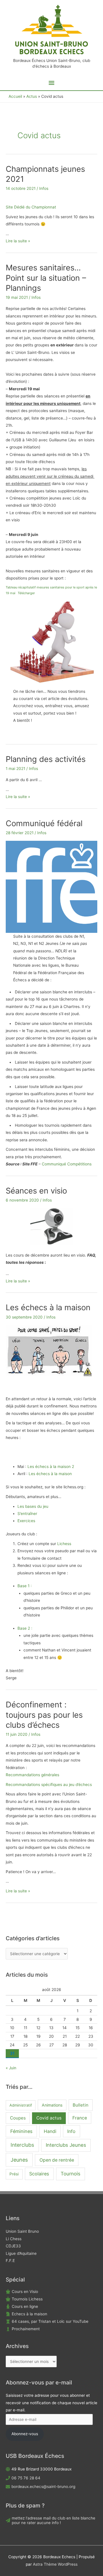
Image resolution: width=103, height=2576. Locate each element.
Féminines (21, 2131)
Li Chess (14, 2239)
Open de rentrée (57, 2160)
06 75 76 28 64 (26, 2478)
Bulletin (81, 2105)
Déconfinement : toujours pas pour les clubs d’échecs (44, 1715)
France (80, 2118)
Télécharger (26, 593)
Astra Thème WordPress (55, 2564)
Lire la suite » (18, 241)
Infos (44, 188)
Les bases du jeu (33, 1506)
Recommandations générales (32, 1775)
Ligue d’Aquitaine (21, 2253)
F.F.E (10, 2261)
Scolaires (39, 2174)
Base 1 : (25, 1586)
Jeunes (19, 2160)
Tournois (71, 2174)
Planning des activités (46, 759)
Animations (52, 2105)
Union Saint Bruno (22, 2231)
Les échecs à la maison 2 (51, 1467)
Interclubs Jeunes (66, 2145)
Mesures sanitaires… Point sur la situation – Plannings (46, 278)
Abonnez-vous (25, 2434)
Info (71, 2131)
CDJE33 (13, 2246)
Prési (14, 2174)
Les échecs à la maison (48, 1307)
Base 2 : (25, 1628)
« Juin (11, 2068)
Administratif (21, 2105)
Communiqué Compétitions (67, 1164)
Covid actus (49, 2118)
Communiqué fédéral (44, 823)
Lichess (64, 1544)
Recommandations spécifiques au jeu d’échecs (49, 1785)
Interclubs (22, 2145)
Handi (50, 2131)
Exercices (26, 1521)
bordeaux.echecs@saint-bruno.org (43, 2487)
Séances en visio (36, 1191)
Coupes (18, 2118)
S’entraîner (27, 1514)
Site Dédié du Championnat (31, 207)
